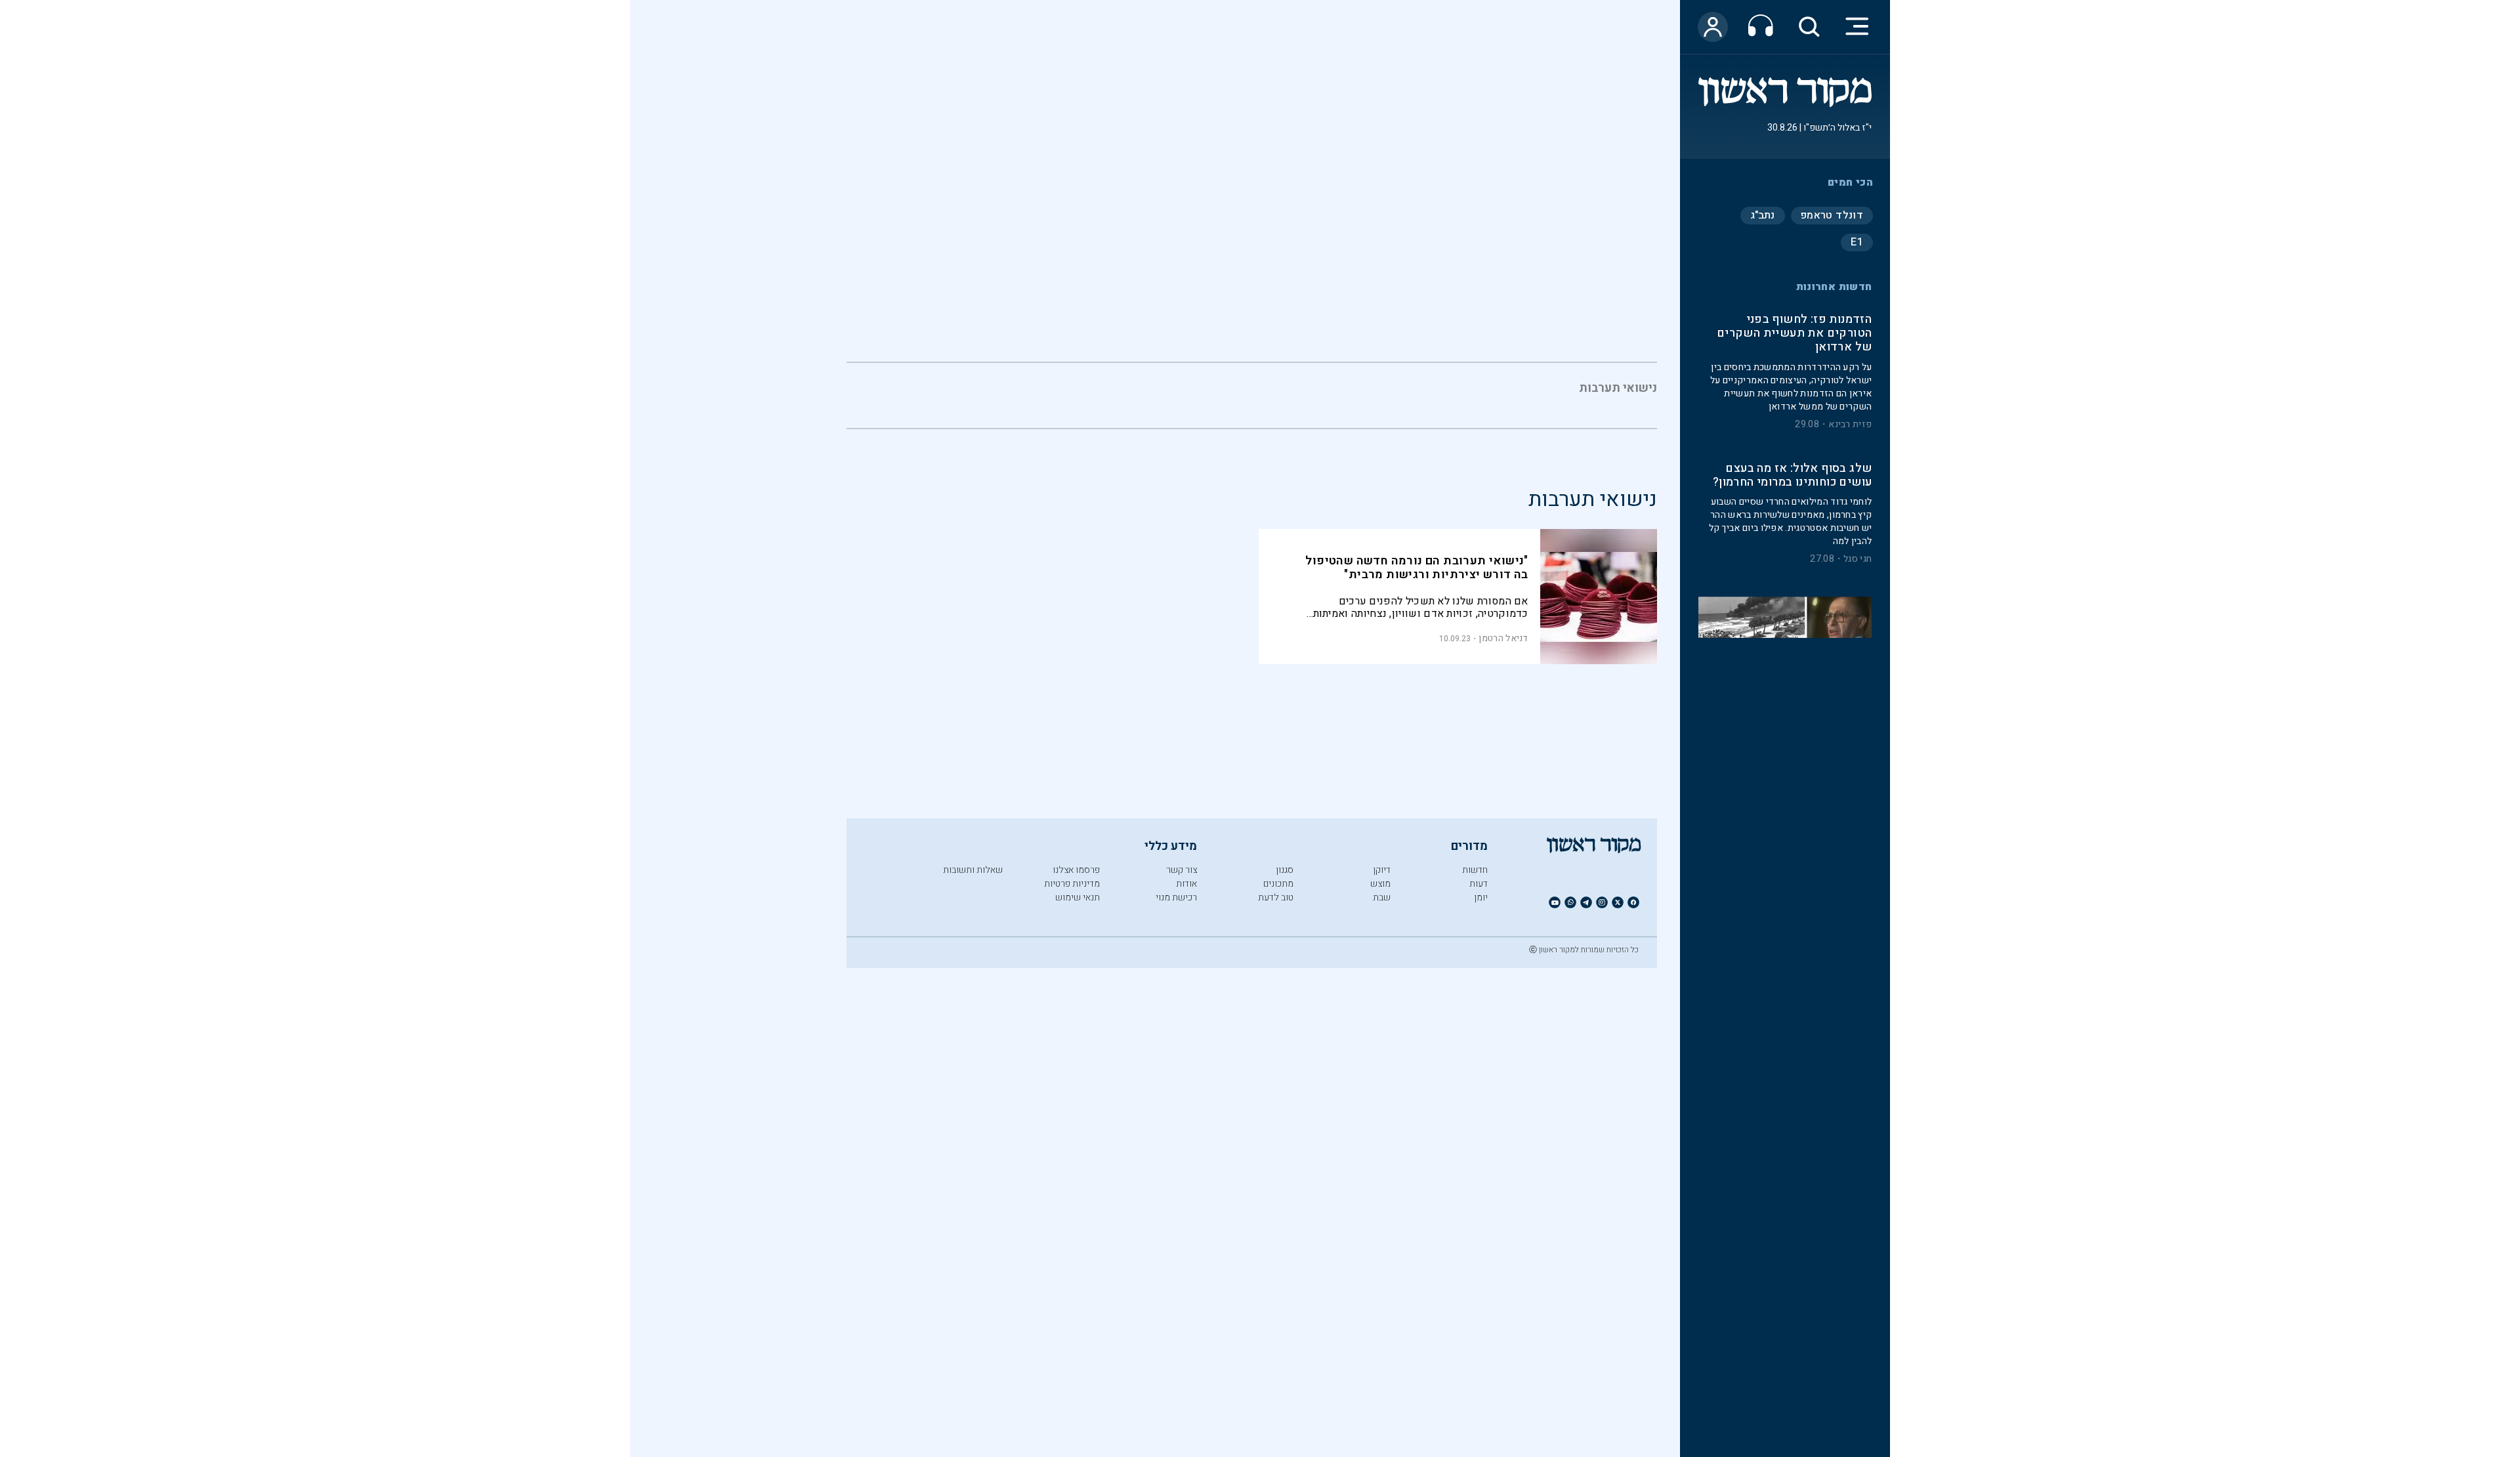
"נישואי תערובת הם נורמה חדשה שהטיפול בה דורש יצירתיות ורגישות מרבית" (1417, 568)
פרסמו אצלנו (1076, 870)
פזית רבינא (1850, 425)
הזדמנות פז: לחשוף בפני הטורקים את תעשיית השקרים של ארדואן (1794, 334)
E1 (1857, 242)
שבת (1382, 897)
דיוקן (1382, 870)
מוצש (1380, 884)
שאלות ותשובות (973, 870)
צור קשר (1182, 870)
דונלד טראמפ (1832, 215)
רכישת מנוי (1176, 897)
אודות (1186, 884)
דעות (1479, 884)
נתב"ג (1763, 215)
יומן (1481, 897)
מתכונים (1278, 884)
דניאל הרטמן (1503, 638)
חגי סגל (1858, 560)
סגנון (1285, 870)
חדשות (1475, 870)
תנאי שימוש (1078, 897)
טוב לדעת (1276, 897)
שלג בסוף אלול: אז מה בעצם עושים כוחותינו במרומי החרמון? (1792, 476)
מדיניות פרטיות (1072, 884)
